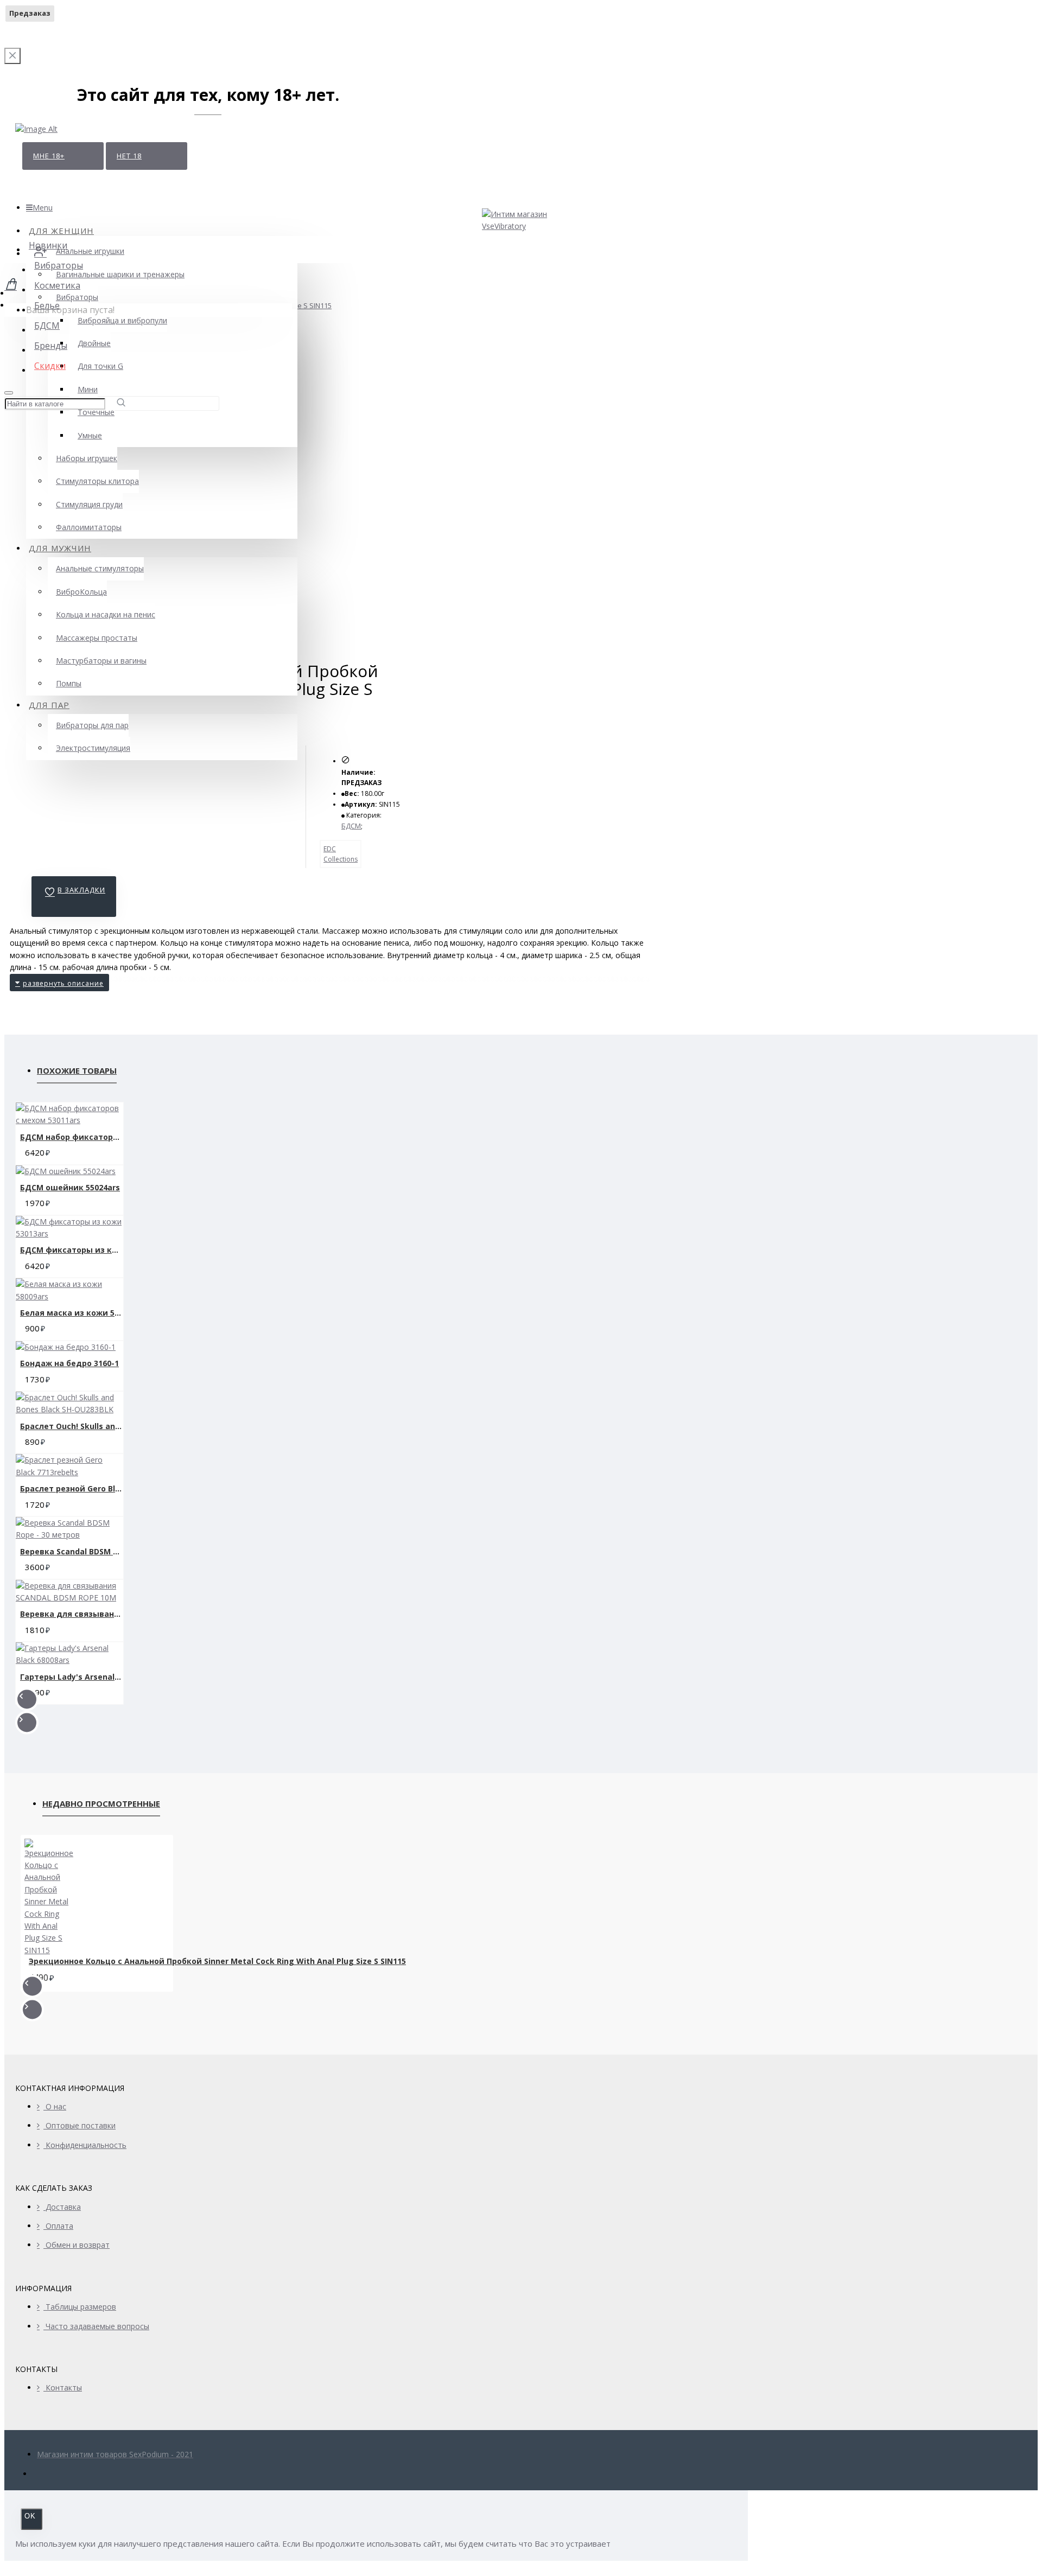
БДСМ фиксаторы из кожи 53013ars (72, 1250)
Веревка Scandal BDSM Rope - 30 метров (72, 1551)
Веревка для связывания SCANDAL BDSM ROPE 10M (72, 1614)
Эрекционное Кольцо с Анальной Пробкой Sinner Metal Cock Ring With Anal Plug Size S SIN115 (217, 1961)
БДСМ (351, 826)
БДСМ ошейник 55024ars (70, 1187)
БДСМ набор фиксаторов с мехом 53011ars (72, 1137)
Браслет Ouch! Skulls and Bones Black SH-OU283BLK (72, 1426)
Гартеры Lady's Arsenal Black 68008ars (72, 1677)
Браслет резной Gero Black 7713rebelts (72, 1488)
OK (30, 2516)
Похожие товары (77, 1070)
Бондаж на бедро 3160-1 (69, 1363)
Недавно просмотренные (101, 1803)
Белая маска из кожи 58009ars (72, 1313)
